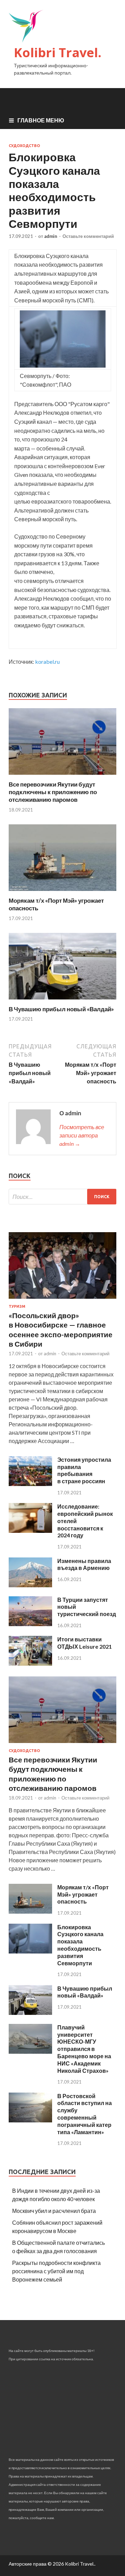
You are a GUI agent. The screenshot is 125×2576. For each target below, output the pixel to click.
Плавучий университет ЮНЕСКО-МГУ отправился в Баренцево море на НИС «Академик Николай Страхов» (84, 2049)
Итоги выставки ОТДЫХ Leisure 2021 (85, 1643)
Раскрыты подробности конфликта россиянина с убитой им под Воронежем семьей (56, 2271)
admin (51, 236)
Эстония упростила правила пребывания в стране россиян (84, 1470)
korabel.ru (47, 662)
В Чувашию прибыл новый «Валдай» (61, 1009)
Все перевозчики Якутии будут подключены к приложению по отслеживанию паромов (53, 792)
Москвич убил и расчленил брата (54, 2211)
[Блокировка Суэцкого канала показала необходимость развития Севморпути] (30, 1951)
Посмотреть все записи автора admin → (82, 1135)
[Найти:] (62, 1197)
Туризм (17, 1306)
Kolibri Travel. (58, 53)
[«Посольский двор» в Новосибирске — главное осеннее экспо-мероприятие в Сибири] (62, 1300)
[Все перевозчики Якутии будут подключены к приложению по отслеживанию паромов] (62, 776)
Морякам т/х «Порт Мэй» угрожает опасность (83, 1894)
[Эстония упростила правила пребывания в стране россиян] (30, 1484)
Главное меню (41, 120)
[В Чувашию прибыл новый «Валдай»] (62, 1001)
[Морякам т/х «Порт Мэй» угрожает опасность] (62, 892)
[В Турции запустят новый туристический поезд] (30, 1624)
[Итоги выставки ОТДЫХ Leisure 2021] (30, 1663)
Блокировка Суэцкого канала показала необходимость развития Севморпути (80, 1945)
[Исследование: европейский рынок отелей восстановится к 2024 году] (30, 1531)
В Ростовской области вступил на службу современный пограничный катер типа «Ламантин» (85, 2114)
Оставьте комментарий (88, 236)
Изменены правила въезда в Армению (84, 1564)
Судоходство (24, 146)
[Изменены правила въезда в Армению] (30, 1585)
